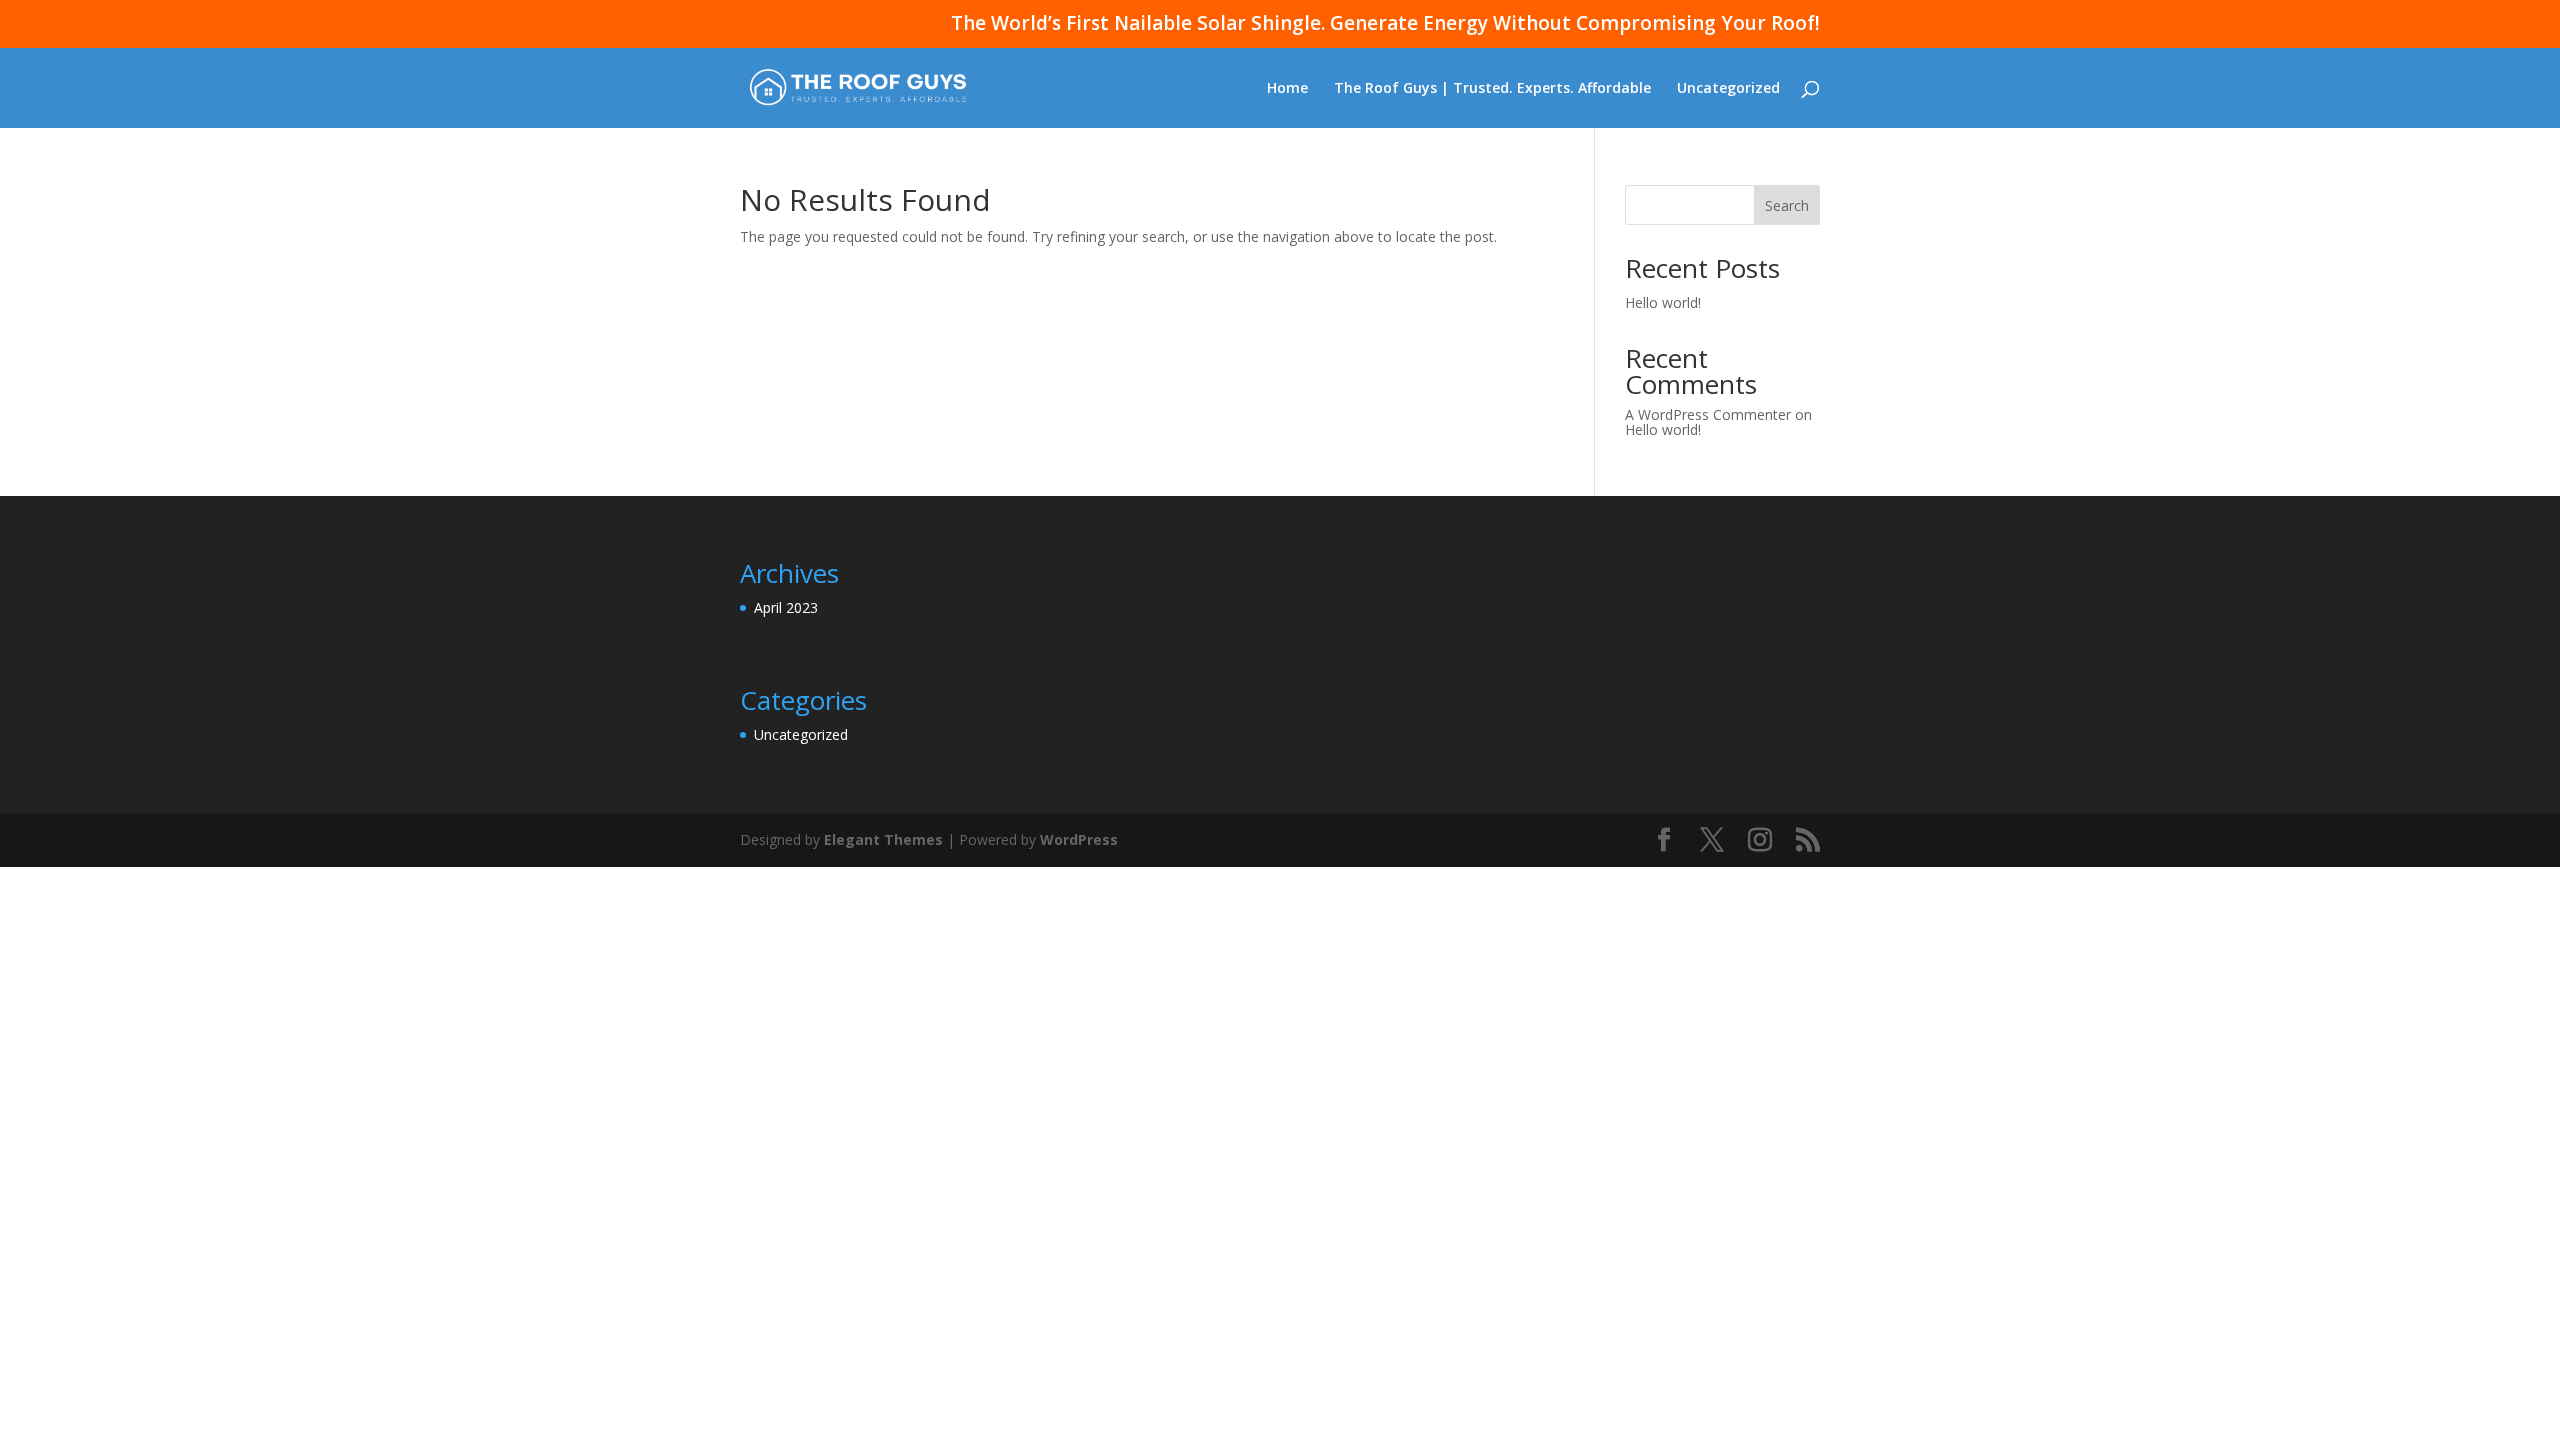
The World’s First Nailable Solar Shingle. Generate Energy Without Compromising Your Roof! (1385, 25)
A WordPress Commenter (1708, 414)
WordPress (1079, 839)
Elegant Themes (883, 839)
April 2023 (786, 607)
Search (1787, 205)
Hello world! (1663, 302)
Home (1287, 89)
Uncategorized (1728, 89)
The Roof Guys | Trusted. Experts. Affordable (1492, 89)
